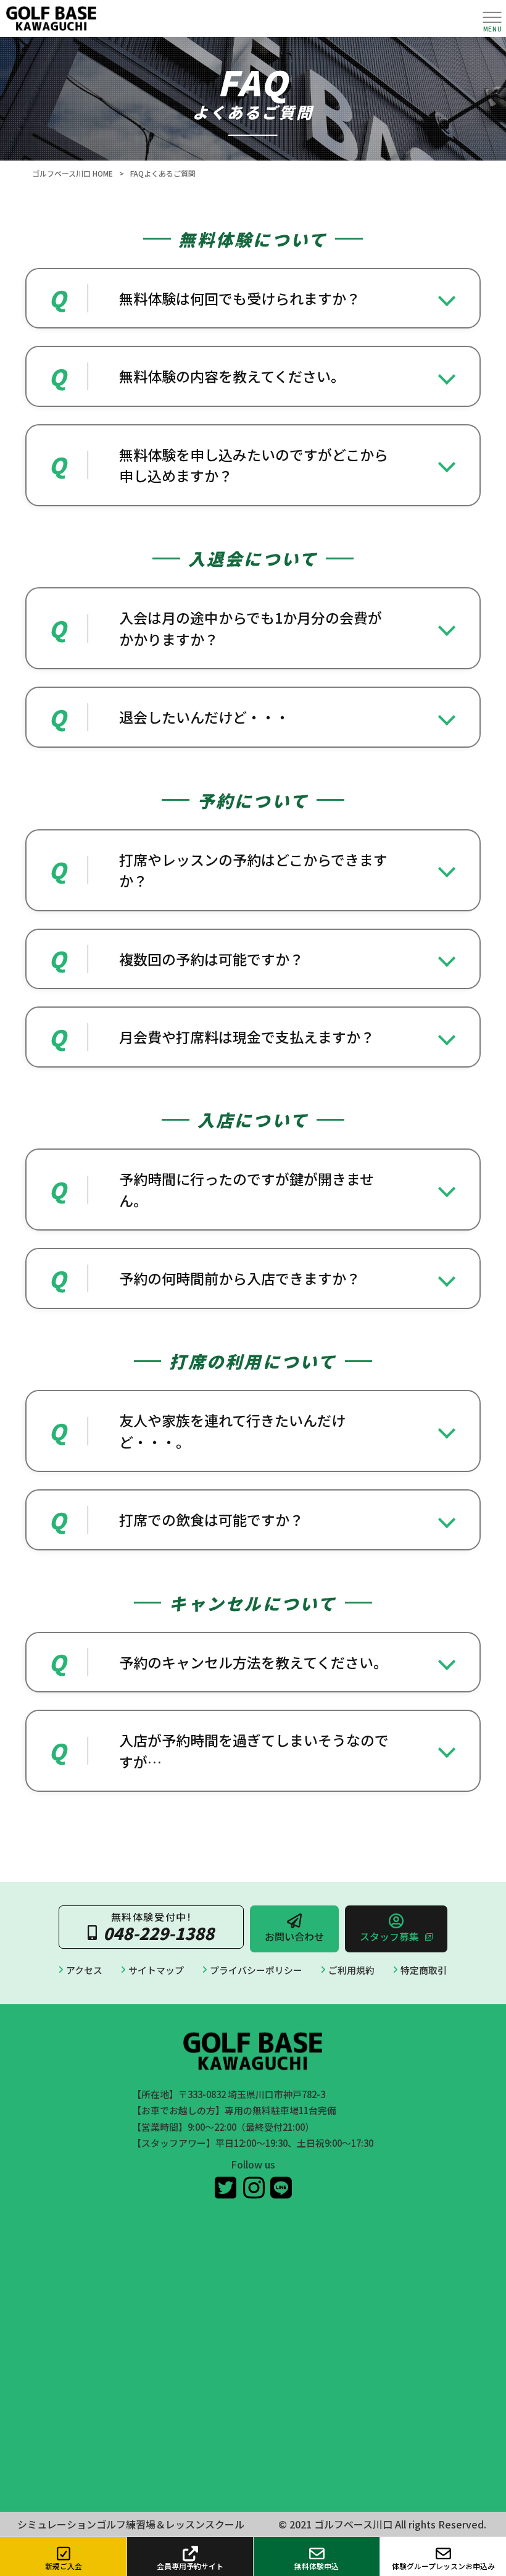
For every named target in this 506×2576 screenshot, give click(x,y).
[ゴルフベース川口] (238, 19)
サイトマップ (156, 1970)
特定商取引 (424, 1970)
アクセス (84, 1970)
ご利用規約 (351, 1970)
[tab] (253, 299)
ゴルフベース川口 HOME (73, 173)
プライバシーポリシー (256, 1970)
